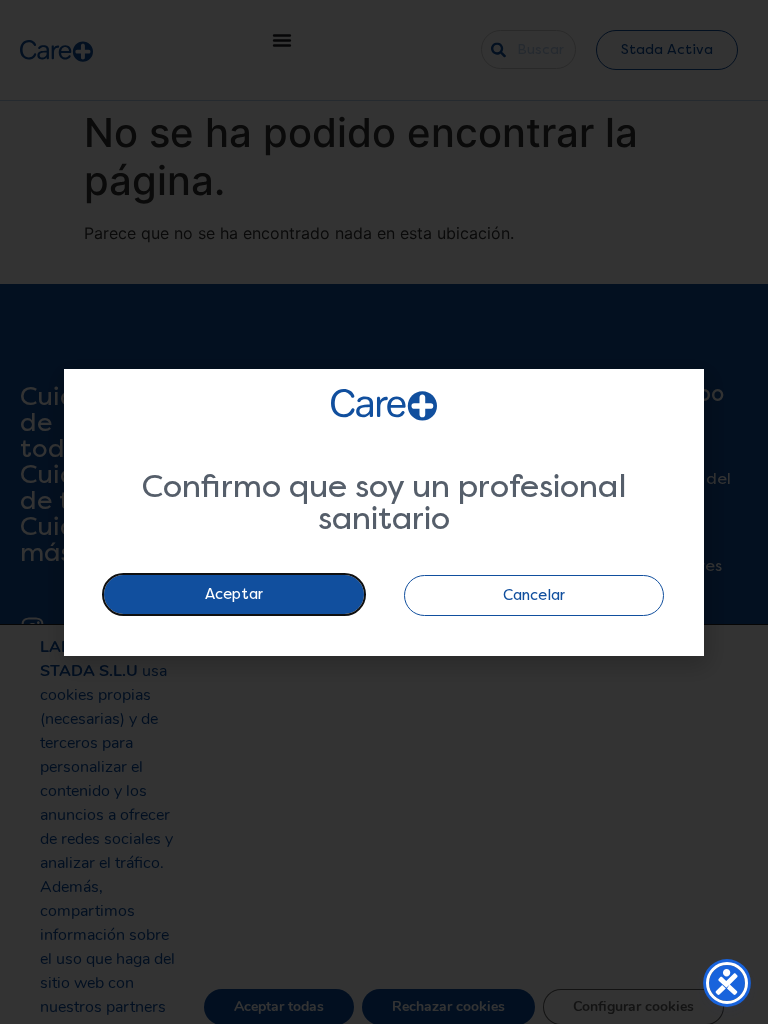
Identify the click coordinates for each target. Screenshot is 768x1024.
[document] (384, 512)
